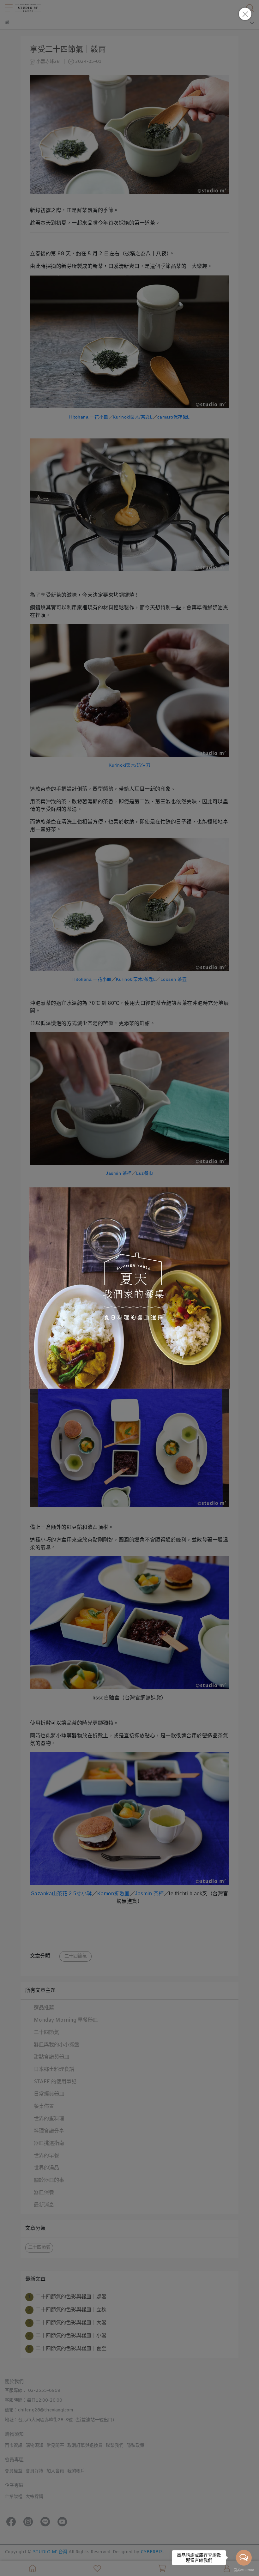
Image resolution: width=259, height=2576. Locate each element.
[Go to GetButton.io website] (244, 2570)
